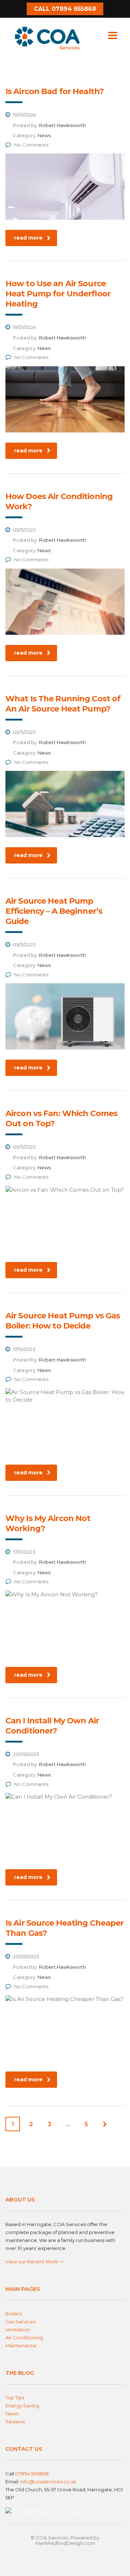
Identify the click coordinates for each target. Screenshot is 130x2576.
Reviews (15, 2421)
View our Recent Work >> (35, 2262)
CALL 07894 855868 (65, 9)
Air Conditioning (24, 2338)
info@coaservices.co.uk (48, 2482)
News (12, 2414)
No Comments (31, 145)
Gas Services (20, 2322)
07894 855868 (32, 2474)
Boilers (14, 2314)
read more (28, 238)
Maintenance (21, 2345)
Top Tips (15, 2398)
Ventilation (18, 2330)
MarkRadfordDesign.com (65, 2543)
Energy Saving (22, 2406)
